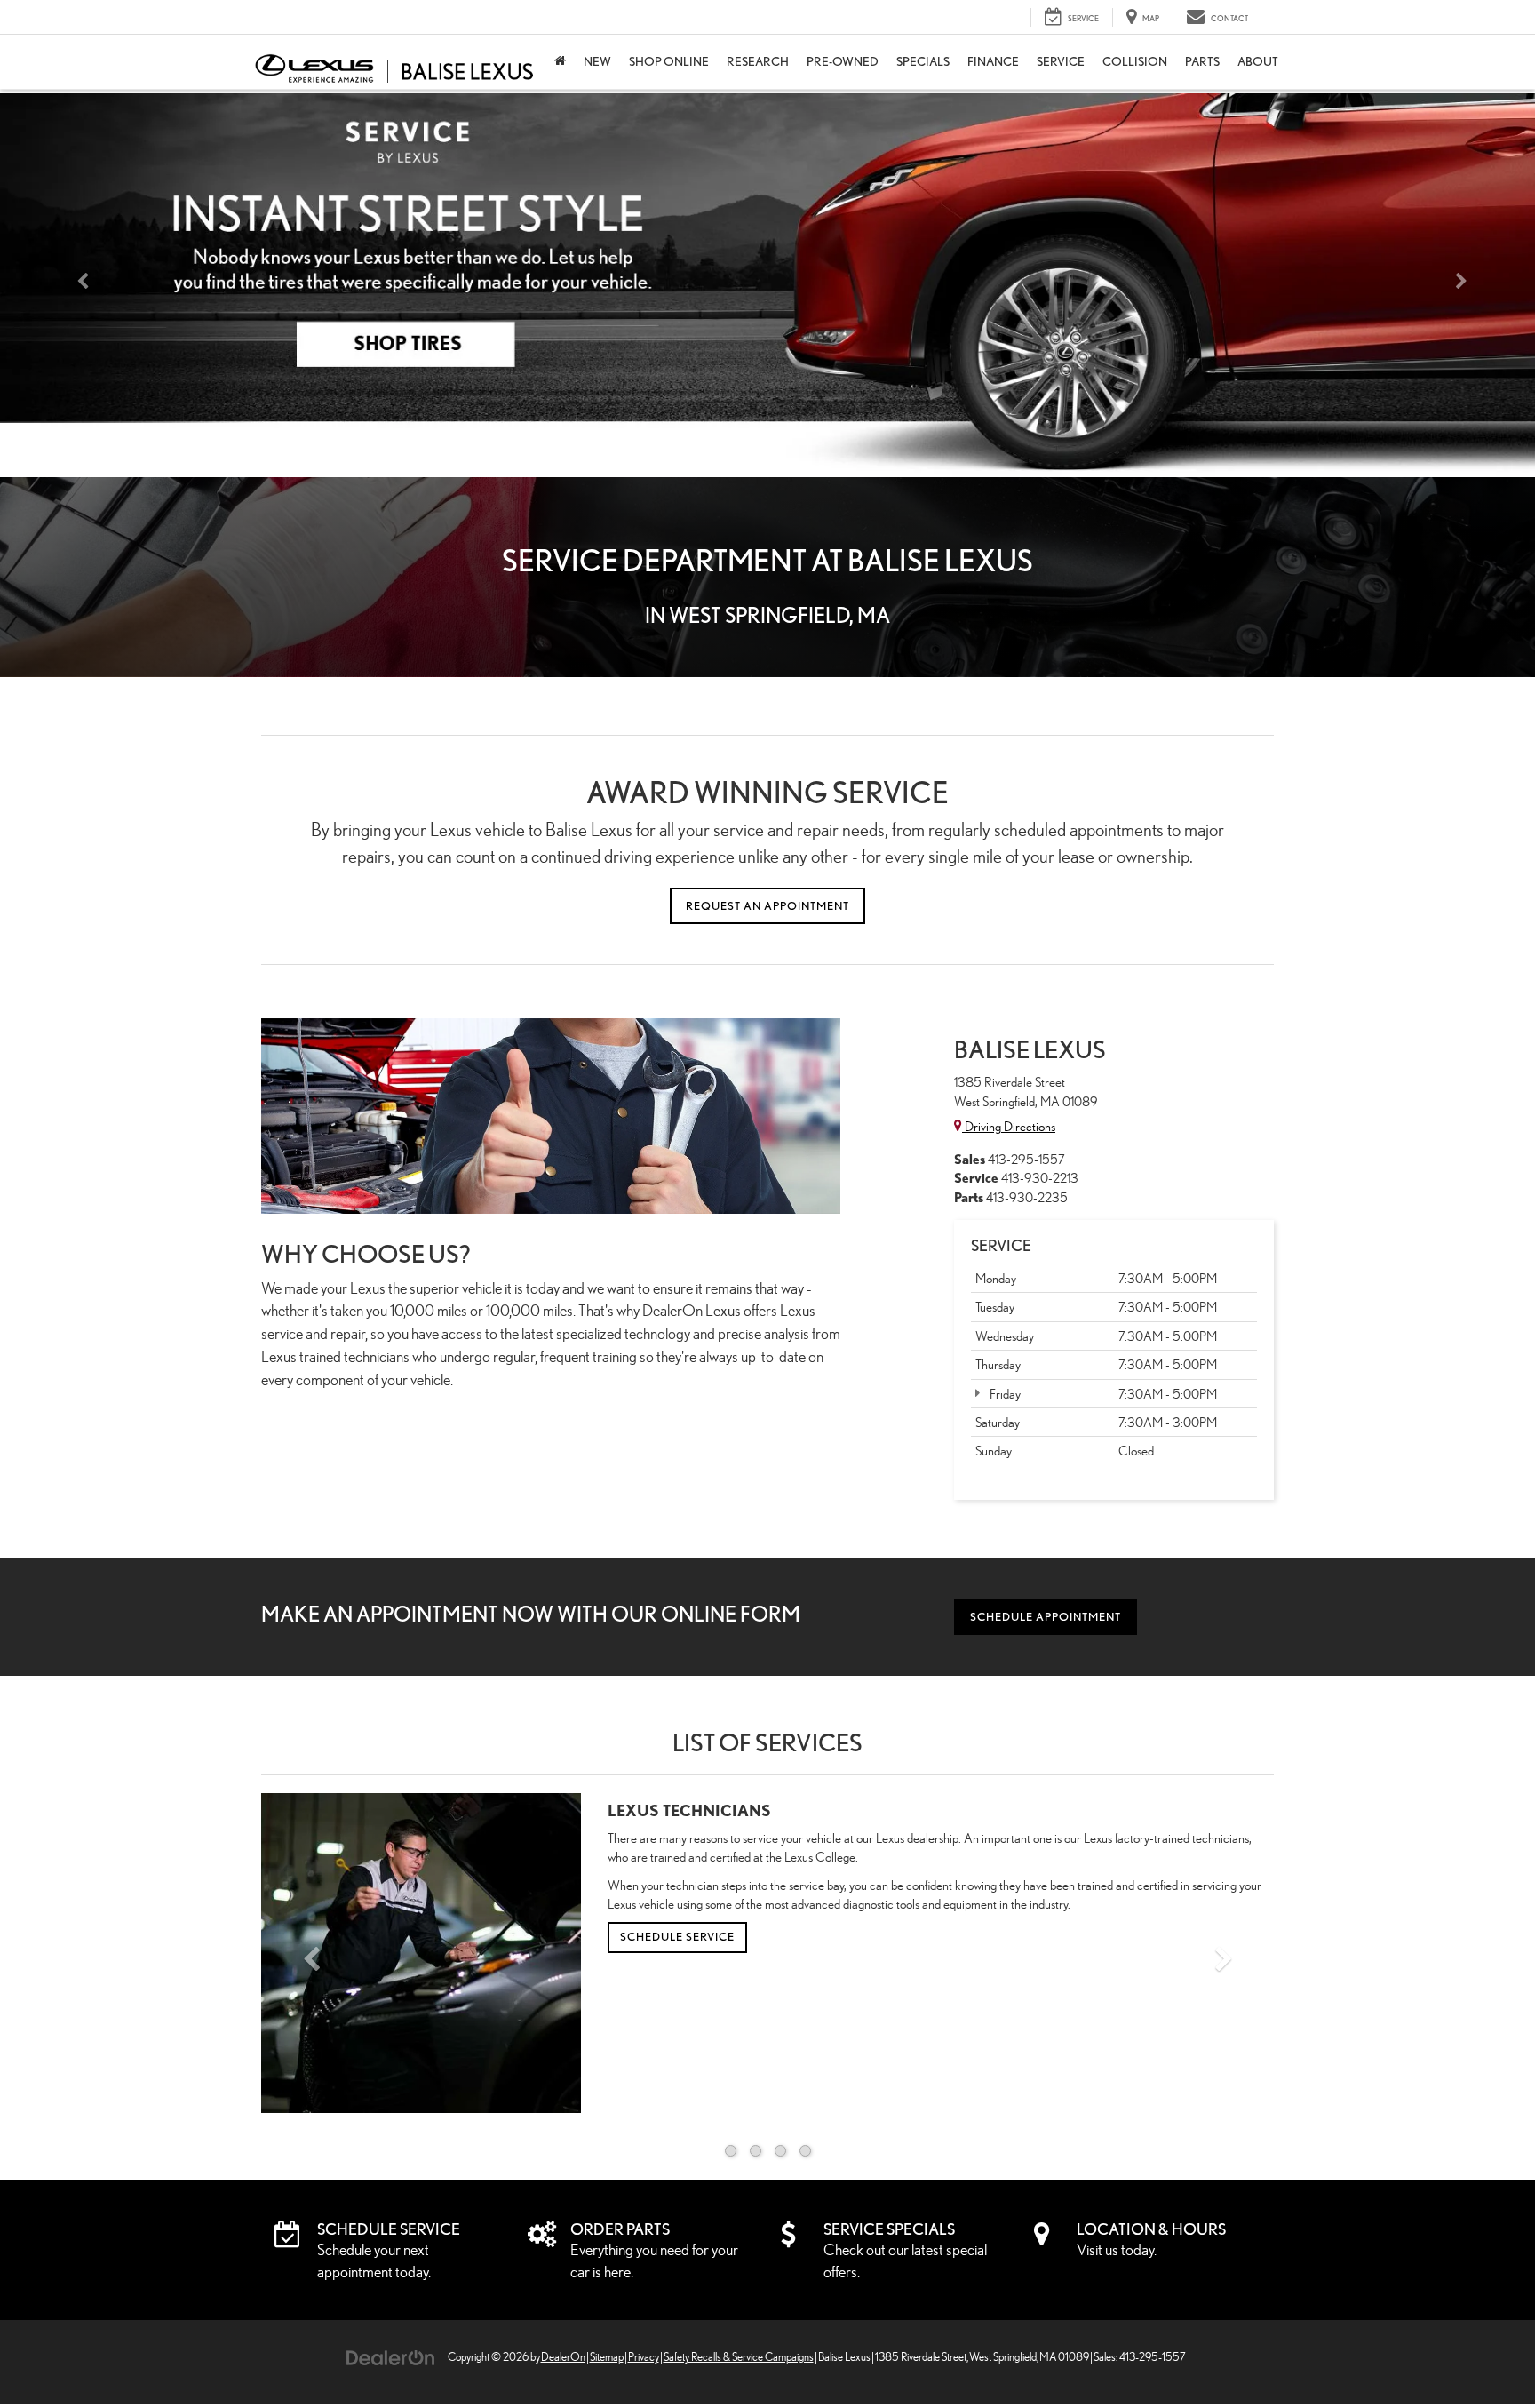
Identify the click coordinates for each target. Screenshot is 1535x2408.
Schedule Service (677, 1937)
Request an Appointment (767, 906)
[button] (77, 285)
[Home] (560, 62)
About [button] (1258, 61)
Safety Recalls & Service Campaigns (739, 2357)
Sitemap (607, 2357)
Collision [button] (1135, 61)
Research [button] (758, 61)
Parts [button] (1202, 61)
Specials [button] (923, 61)
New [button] (597, 61)
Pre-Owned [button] (843, 61)
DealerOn (563, 2357)
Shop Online (669, 61)
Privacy (644, 2357)
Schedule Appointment (1046, 1617)
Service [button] (1061, 61)
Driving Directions (1009, 1126)
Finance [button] (993, 61)
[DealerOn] (391, 2356)
